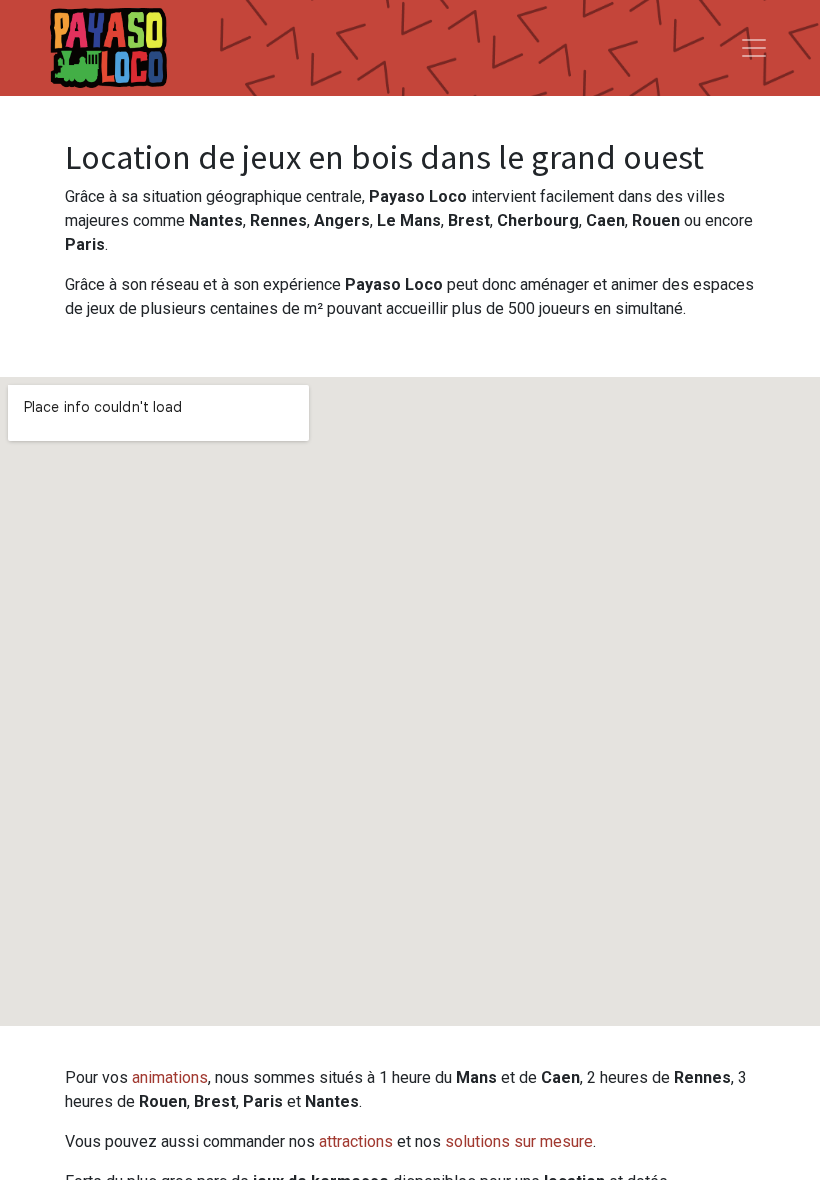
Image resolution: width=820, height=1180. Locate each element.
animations (170, 1077)
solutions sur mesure (519, 1141)
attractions (356, 1141)
